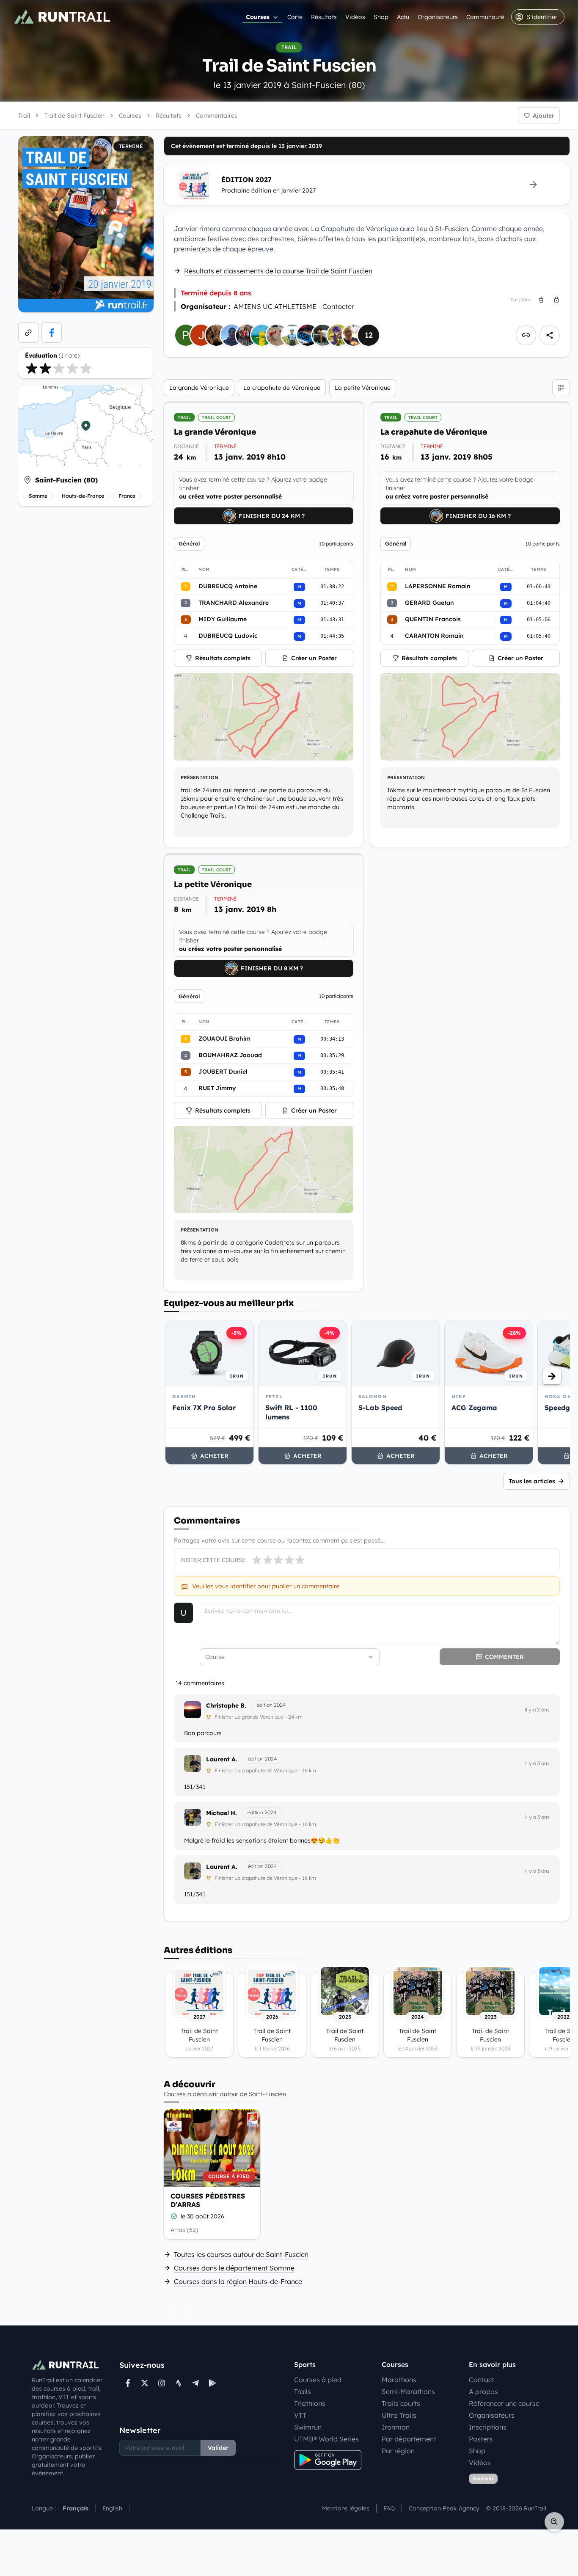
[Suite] (552, 1376)
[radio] (32, 368)
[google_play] (212, 2383)
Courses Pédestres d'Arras (208, 2200)
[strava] (179, 2383)
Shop (381, 17)
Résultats (324, 17)
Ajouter (544, 116)
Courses (258, 17)
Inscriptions (488, 2427)
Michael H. (222, 1813)
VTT (300, 2415)
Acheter (214, 1456)
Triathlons (310, 2403)
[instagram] (162, 2383)
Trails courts (401, 2403)
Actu (403, 17)
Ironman (396, 2427)
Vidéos (355, 17)
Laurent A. (222, 1759)
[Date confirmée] (174, 2216)
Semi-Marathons (408, 2391)
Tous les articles (532, 1481)
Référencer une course (504, 2403)
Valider (218, 2448)
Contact (482, 2380)
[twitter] (145, 2383)
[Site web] (28, 333)
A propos (483, 2391)
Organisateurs (438, 17)
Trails (303, 2391)
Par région (398, 2451)
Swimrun (308, 2427)
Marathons (399, 2380)
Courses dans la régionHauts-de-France (238, 2281)
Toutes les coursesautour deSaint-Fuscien (241, 2254)
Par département (409, 2439)
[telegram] (195, 2383)
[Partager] (550, 335)
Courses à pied (318, 2380)
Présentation (200, 777)
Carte (295, 17)
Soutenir (483, 2478)
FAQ (389, 2508)
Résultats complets (223, 658)
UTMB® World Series (326, 2439)
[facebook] (52, 333)
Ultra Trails (399, 2415)
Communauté (485, 17)
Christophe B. (226, 1705)
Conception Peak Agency (444, 2508)
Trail (24, 116)
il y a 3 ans (537, 1763)
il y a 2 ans (537, 1710)
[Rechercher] (554, 2522)
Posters (481, 2439)
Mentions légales (346, 2508)
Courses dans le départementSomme (234, 2268)
